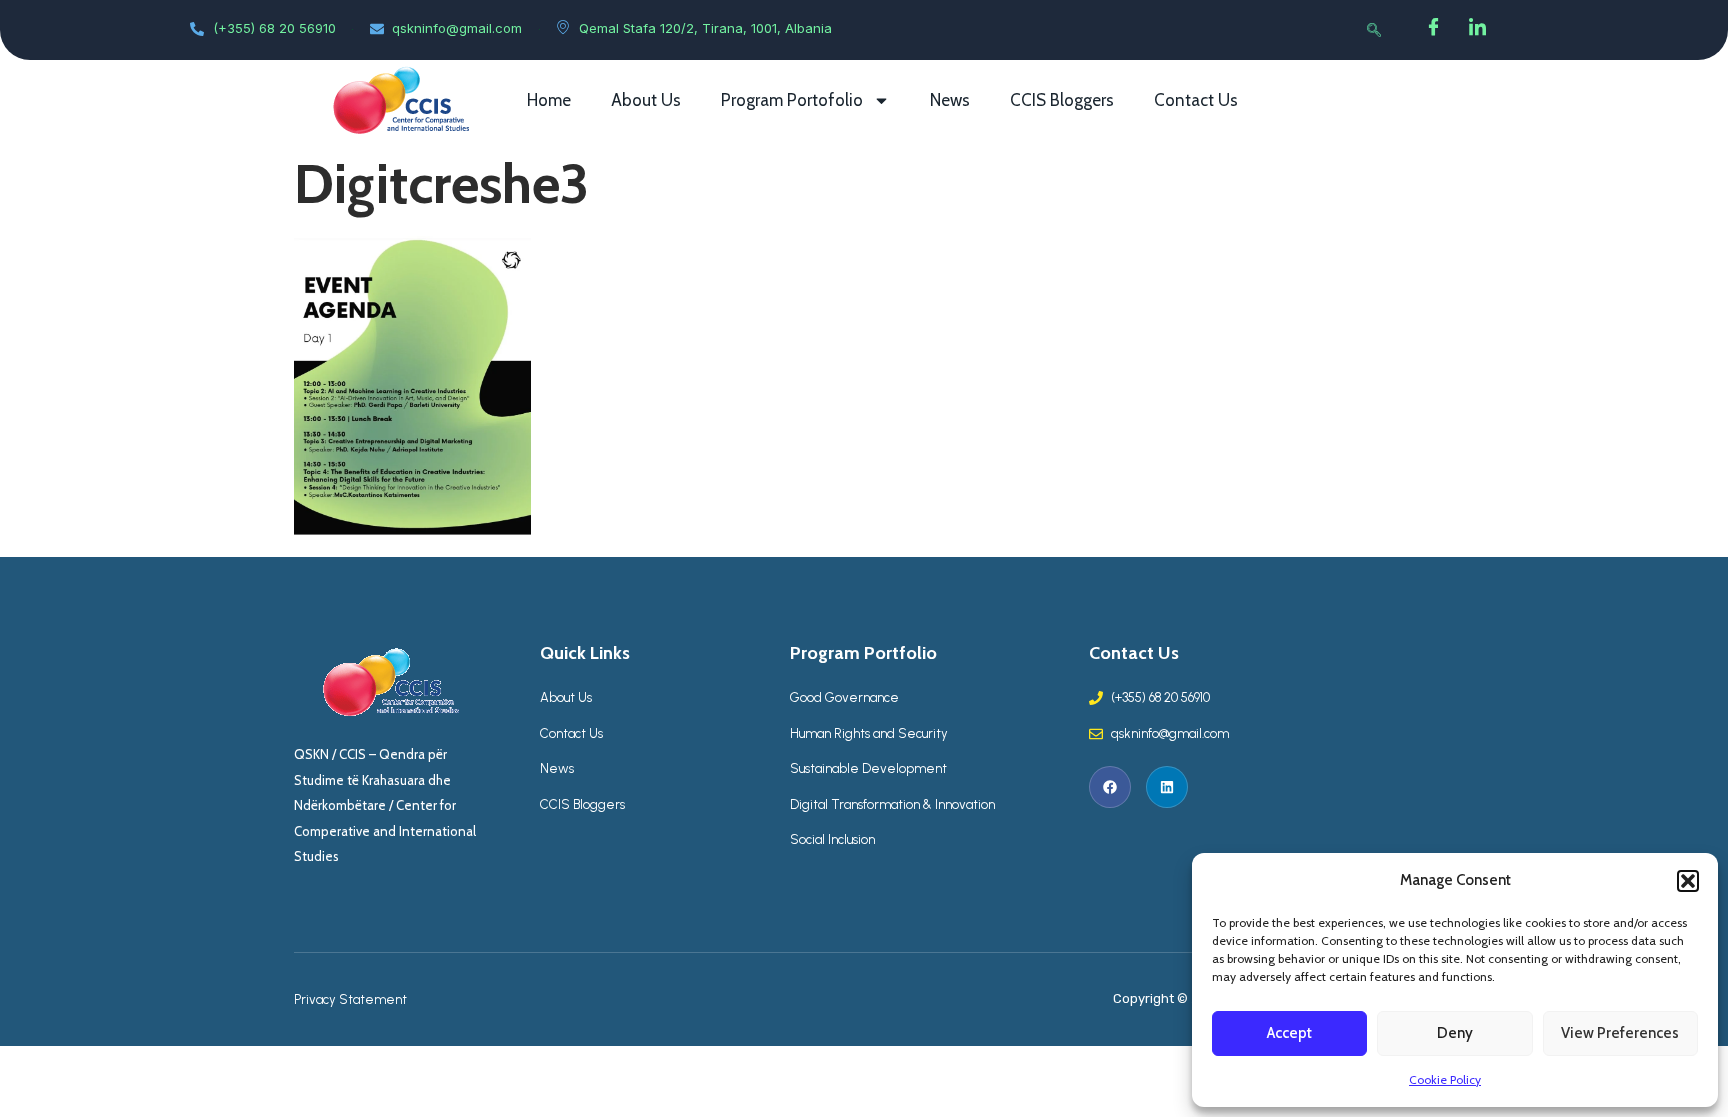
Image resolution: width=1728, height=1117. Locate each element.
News (950, 100)
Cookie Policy (1445, 1079)
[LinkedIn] (1478, 30)
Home (549, 100)
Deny (1455, 1033)
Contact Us (1196, 100)
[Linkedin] (1167, 787)
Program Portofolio (792, 100)
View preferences (1620, 1033)
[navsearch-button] (1374, 30)
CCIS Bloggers (1062, 100)
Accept (1289, 1033)
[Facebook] (1434, 30)
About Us (646, 100)
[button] (1688, 881)
